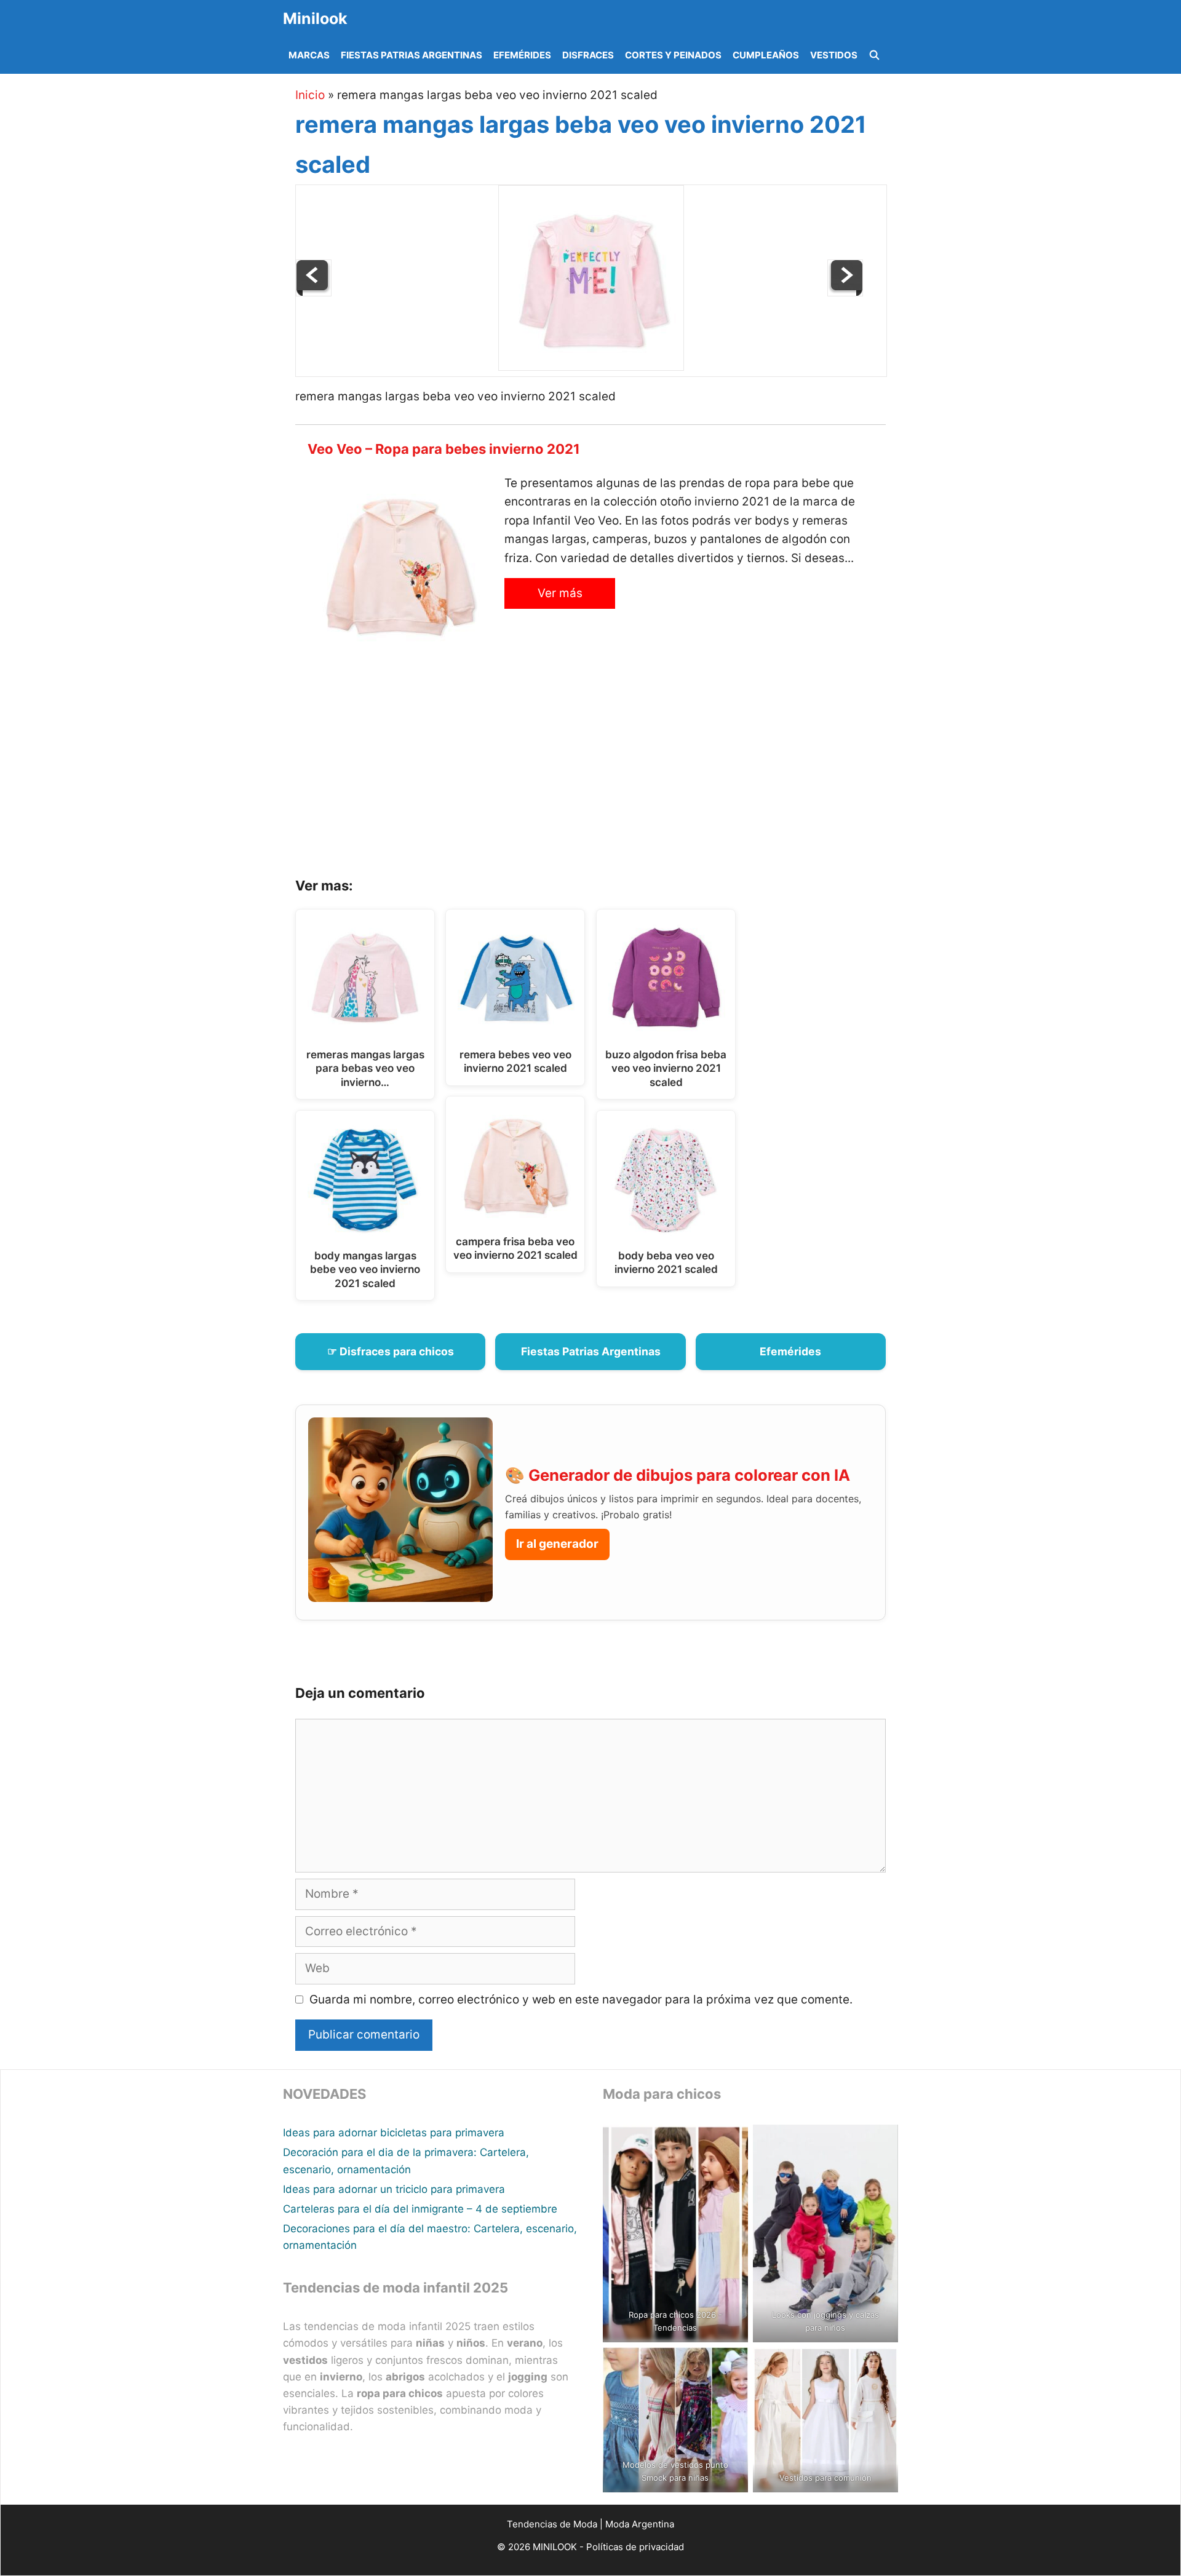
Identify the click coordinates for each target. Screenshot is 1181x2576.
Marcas (309, 55)
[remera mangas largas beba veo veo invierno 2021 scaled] (591, 367)
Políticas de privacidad (635, 2547)
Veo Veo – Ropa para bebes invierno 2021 (444, 449)
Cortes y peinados (673, 55)
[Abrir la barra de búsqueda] (874, 55)
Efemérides (522, 55)
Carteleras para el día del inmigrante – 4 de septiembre (420, 2209)
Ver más (560, 593)
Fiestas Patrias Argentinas (412, 55)
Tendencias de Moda (552, 2524)
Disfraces (588, 55)
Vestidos (834, 55)
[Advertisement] (606, 772)
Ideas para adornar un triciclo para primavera (394, 2189)
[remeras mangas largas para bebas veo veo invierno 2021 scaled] (845, 292)
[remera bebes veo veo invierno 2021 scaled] (314, 292)
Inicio (310, 95)
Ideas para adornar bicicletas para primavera (394, 2133)
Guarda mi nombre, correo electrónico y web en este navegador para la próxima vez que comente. (581, 1999)
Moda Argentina (640, 2524)
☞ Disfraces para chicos (391, 1351)
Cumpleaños (766, 55)
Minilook (315, 18)
